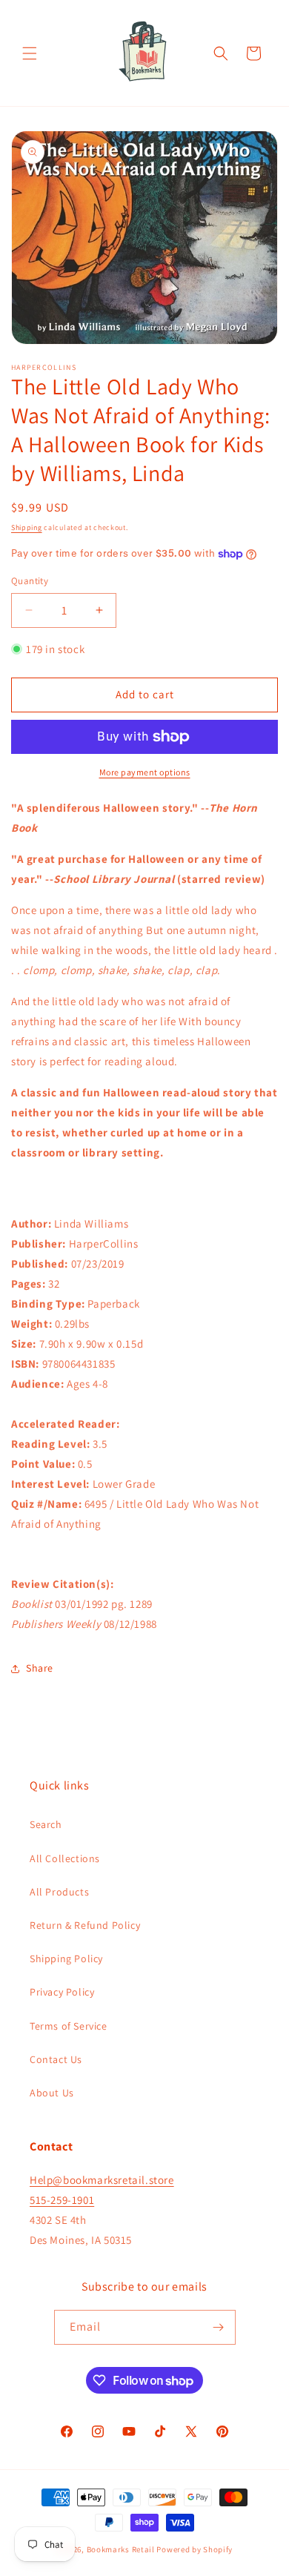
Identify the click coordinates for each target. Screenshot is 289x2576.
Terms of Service (69, 2026)
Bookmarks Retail (121, 2549)
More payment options (145, 772)
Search (46, 1824)
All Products (59, 1892)
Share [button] (40, 1668)
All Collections (65, 1858)
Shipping (27, 527)
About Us (52, 2093)
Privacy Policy (62, 1992)
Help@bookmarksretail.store (102, 2180)
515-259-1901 (62, 2200)
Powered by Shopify (195, 2549)
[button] (30, 53)
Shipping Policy (66, 1959)
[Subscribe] (219, 2327)
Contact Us (56, 2059)
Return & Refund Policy (85, 1925)
